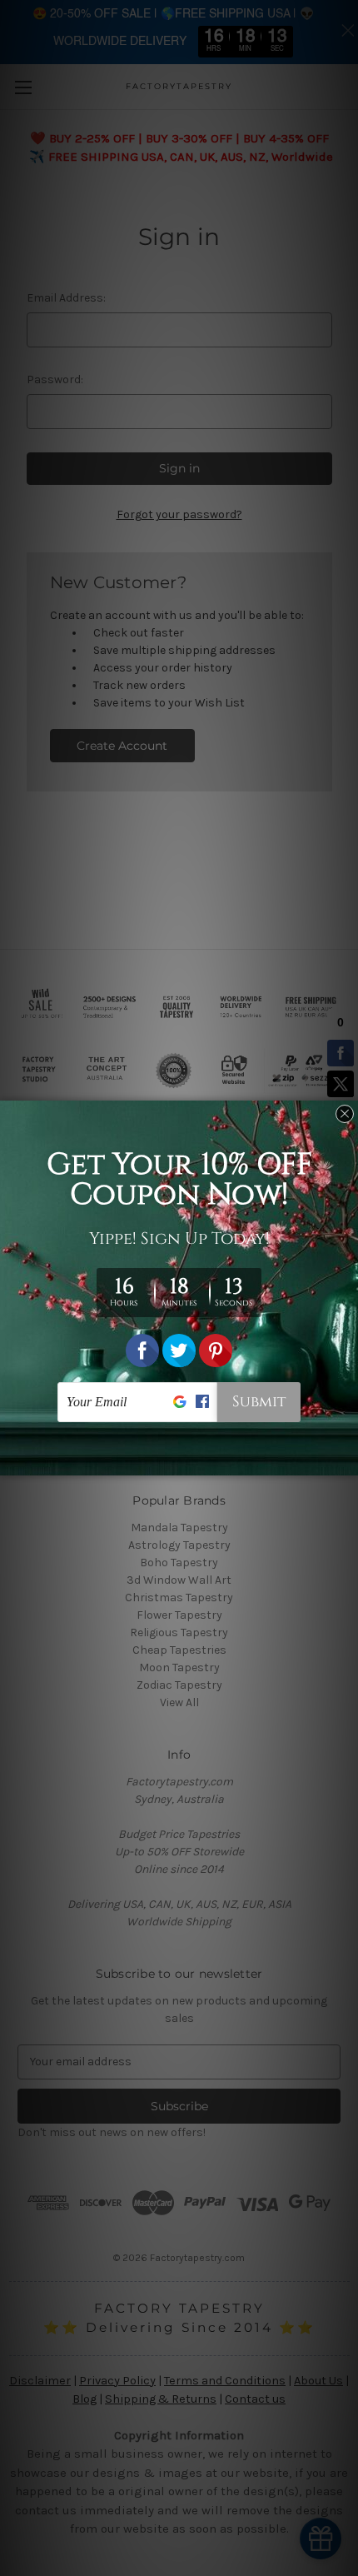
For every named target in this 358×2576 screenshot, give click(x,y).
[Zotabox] (347, 1460)
